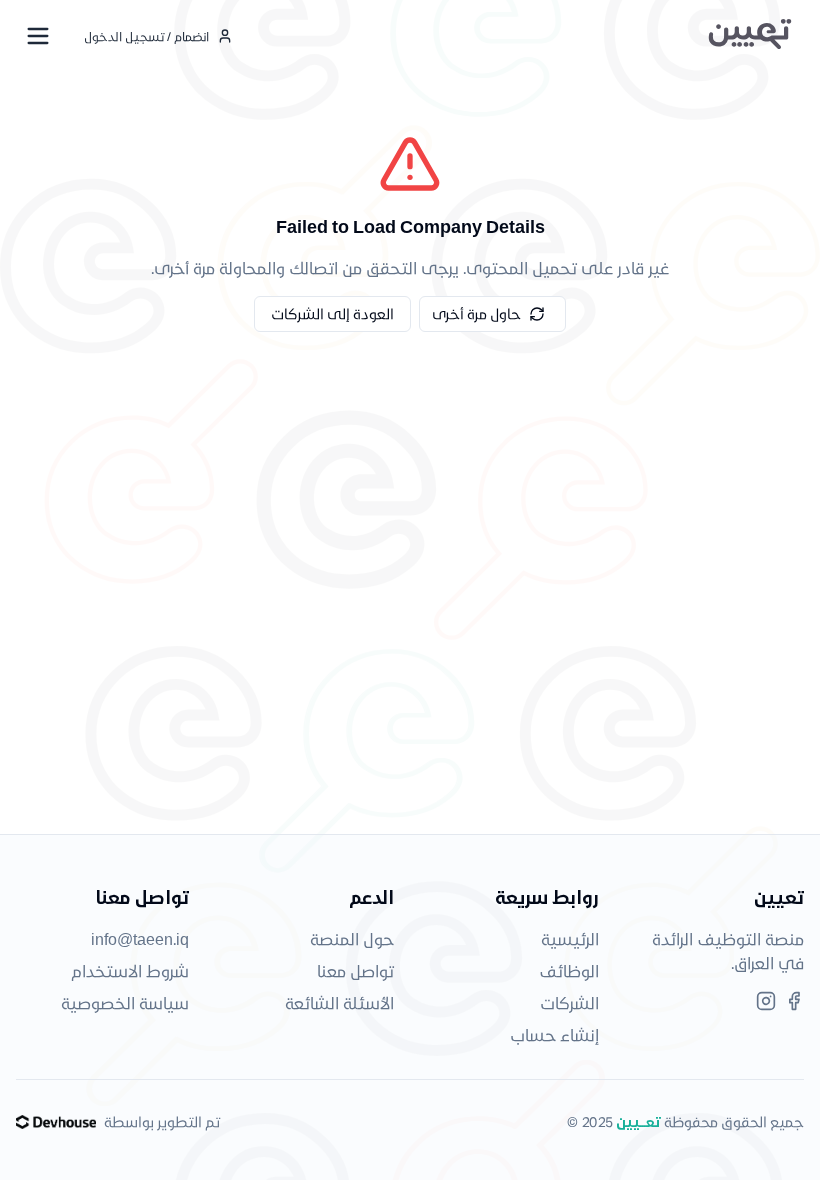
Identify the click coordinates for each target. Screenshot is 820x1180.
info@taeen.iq (140, 938)
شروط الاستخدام (130, 970)
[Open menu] (38, 36)
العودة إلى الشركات (332, 313)
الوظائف (569, 970)
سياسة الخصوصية (125, 1002)
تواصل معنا (355, 970)
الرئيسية (570, 938)
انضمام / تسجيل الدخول (146, 36)
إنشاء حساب (554, 1034)
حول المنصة (352, 938)
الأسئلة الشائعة (339, 1002)
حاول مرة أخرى (476, 313)
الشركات (569, 1002)
